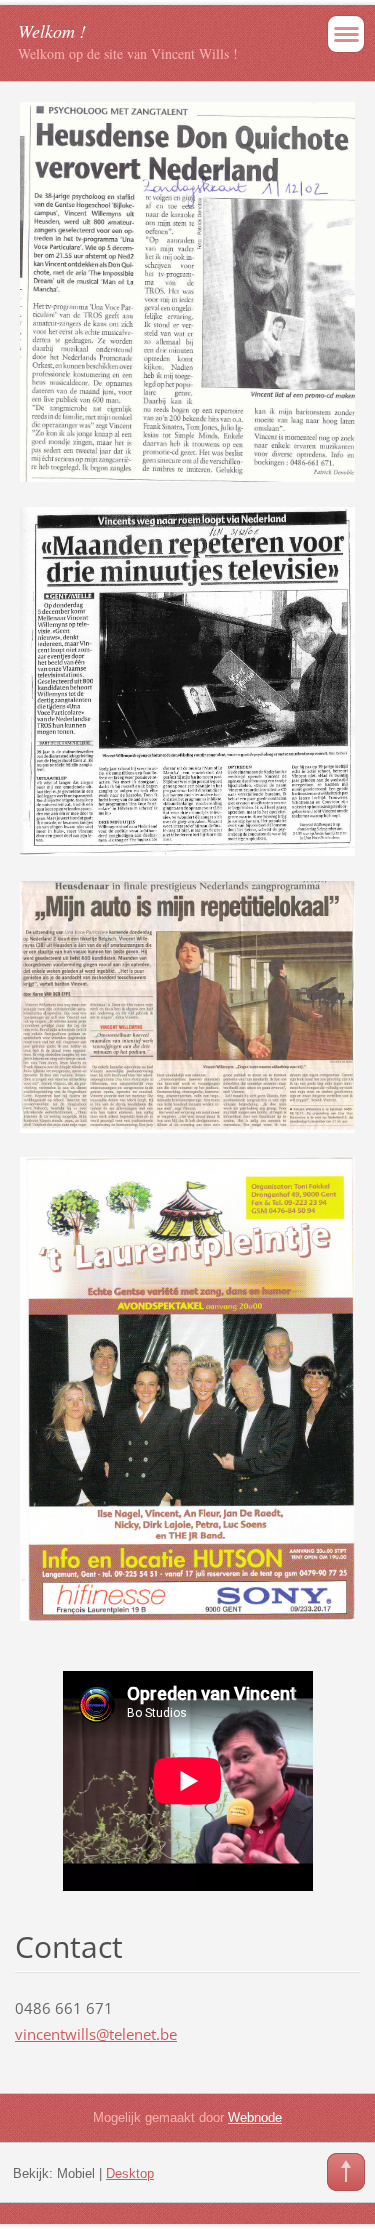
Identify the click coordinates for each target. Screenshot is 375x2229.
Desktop (130, 2173)
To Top (346, 2172)
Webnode (255, 2117)
